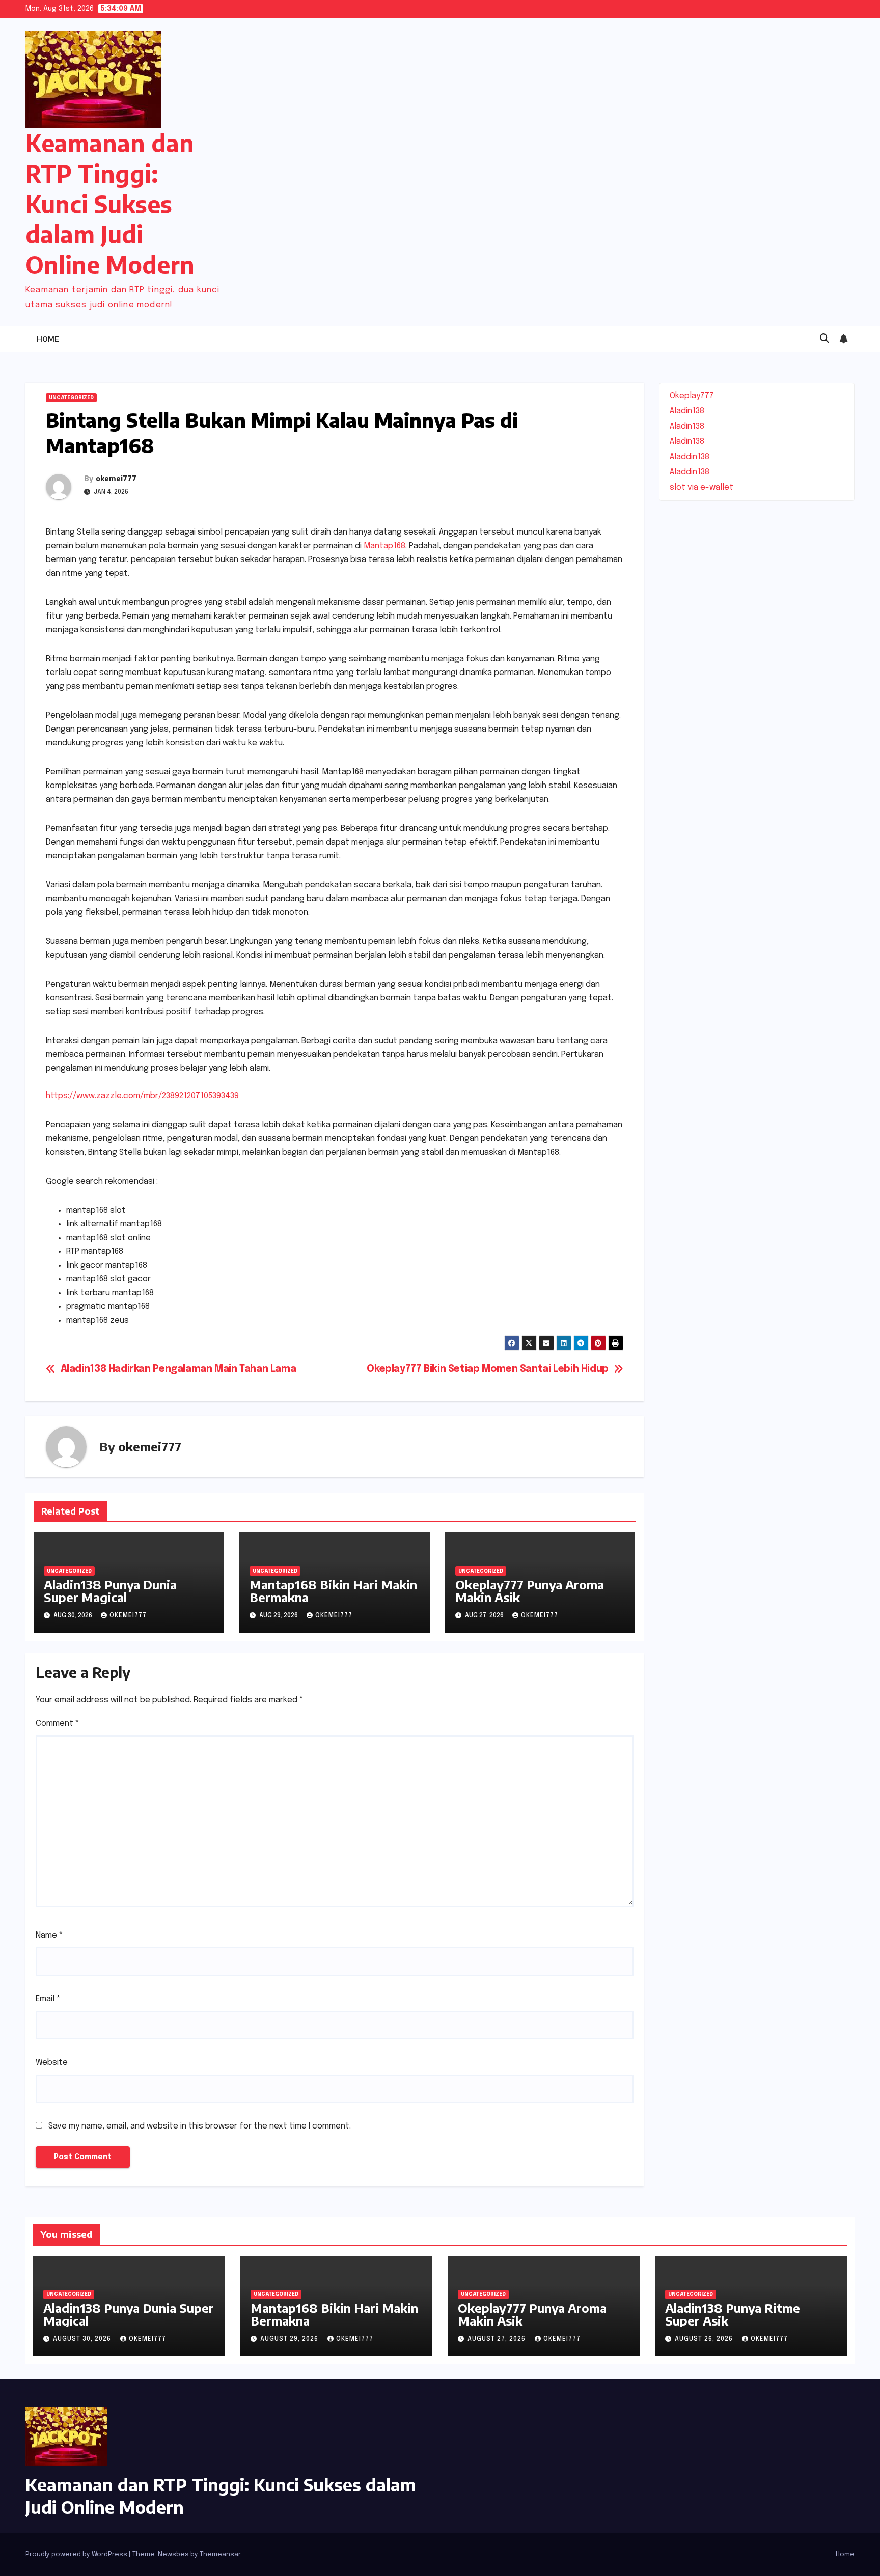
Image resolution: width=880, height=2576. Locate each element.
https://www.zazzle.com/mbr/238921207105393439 (142, 1096)
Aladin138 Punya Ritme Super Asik (733, 2314)
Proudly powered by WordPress (77, 2554)
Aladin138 (687, 411)
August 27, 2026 (498, 2339)
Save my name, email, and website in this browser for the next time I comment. (200, 2126)
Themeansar (220, 2554)
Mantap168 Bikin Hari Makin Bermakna (333, 1591)
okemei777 (116, 478)
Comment (58, 1724)
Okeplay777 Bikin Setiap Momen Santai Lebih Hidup (488, 1369)
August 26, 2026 (705, 2339)
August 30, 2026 (83, 2339)
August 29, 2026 (290, 2339)
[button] (824, 339)
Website (52, 2063)
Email (48, 1999)
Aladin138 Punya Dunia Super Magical (110, 1591)
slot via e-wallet (702, 487)
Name (49, 1935)
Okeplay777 (692, 396)
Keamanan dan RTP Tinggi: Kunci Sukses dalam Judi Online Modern (110, 204)
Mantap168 (384, 546)
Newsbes (173, 2554)
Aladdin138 (690, 457)
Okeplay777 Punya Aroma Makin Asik (530, 1591)
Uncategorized (71, 398)
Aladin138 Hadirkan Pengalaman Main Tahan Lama (178, 1369)
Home (48, 339)
